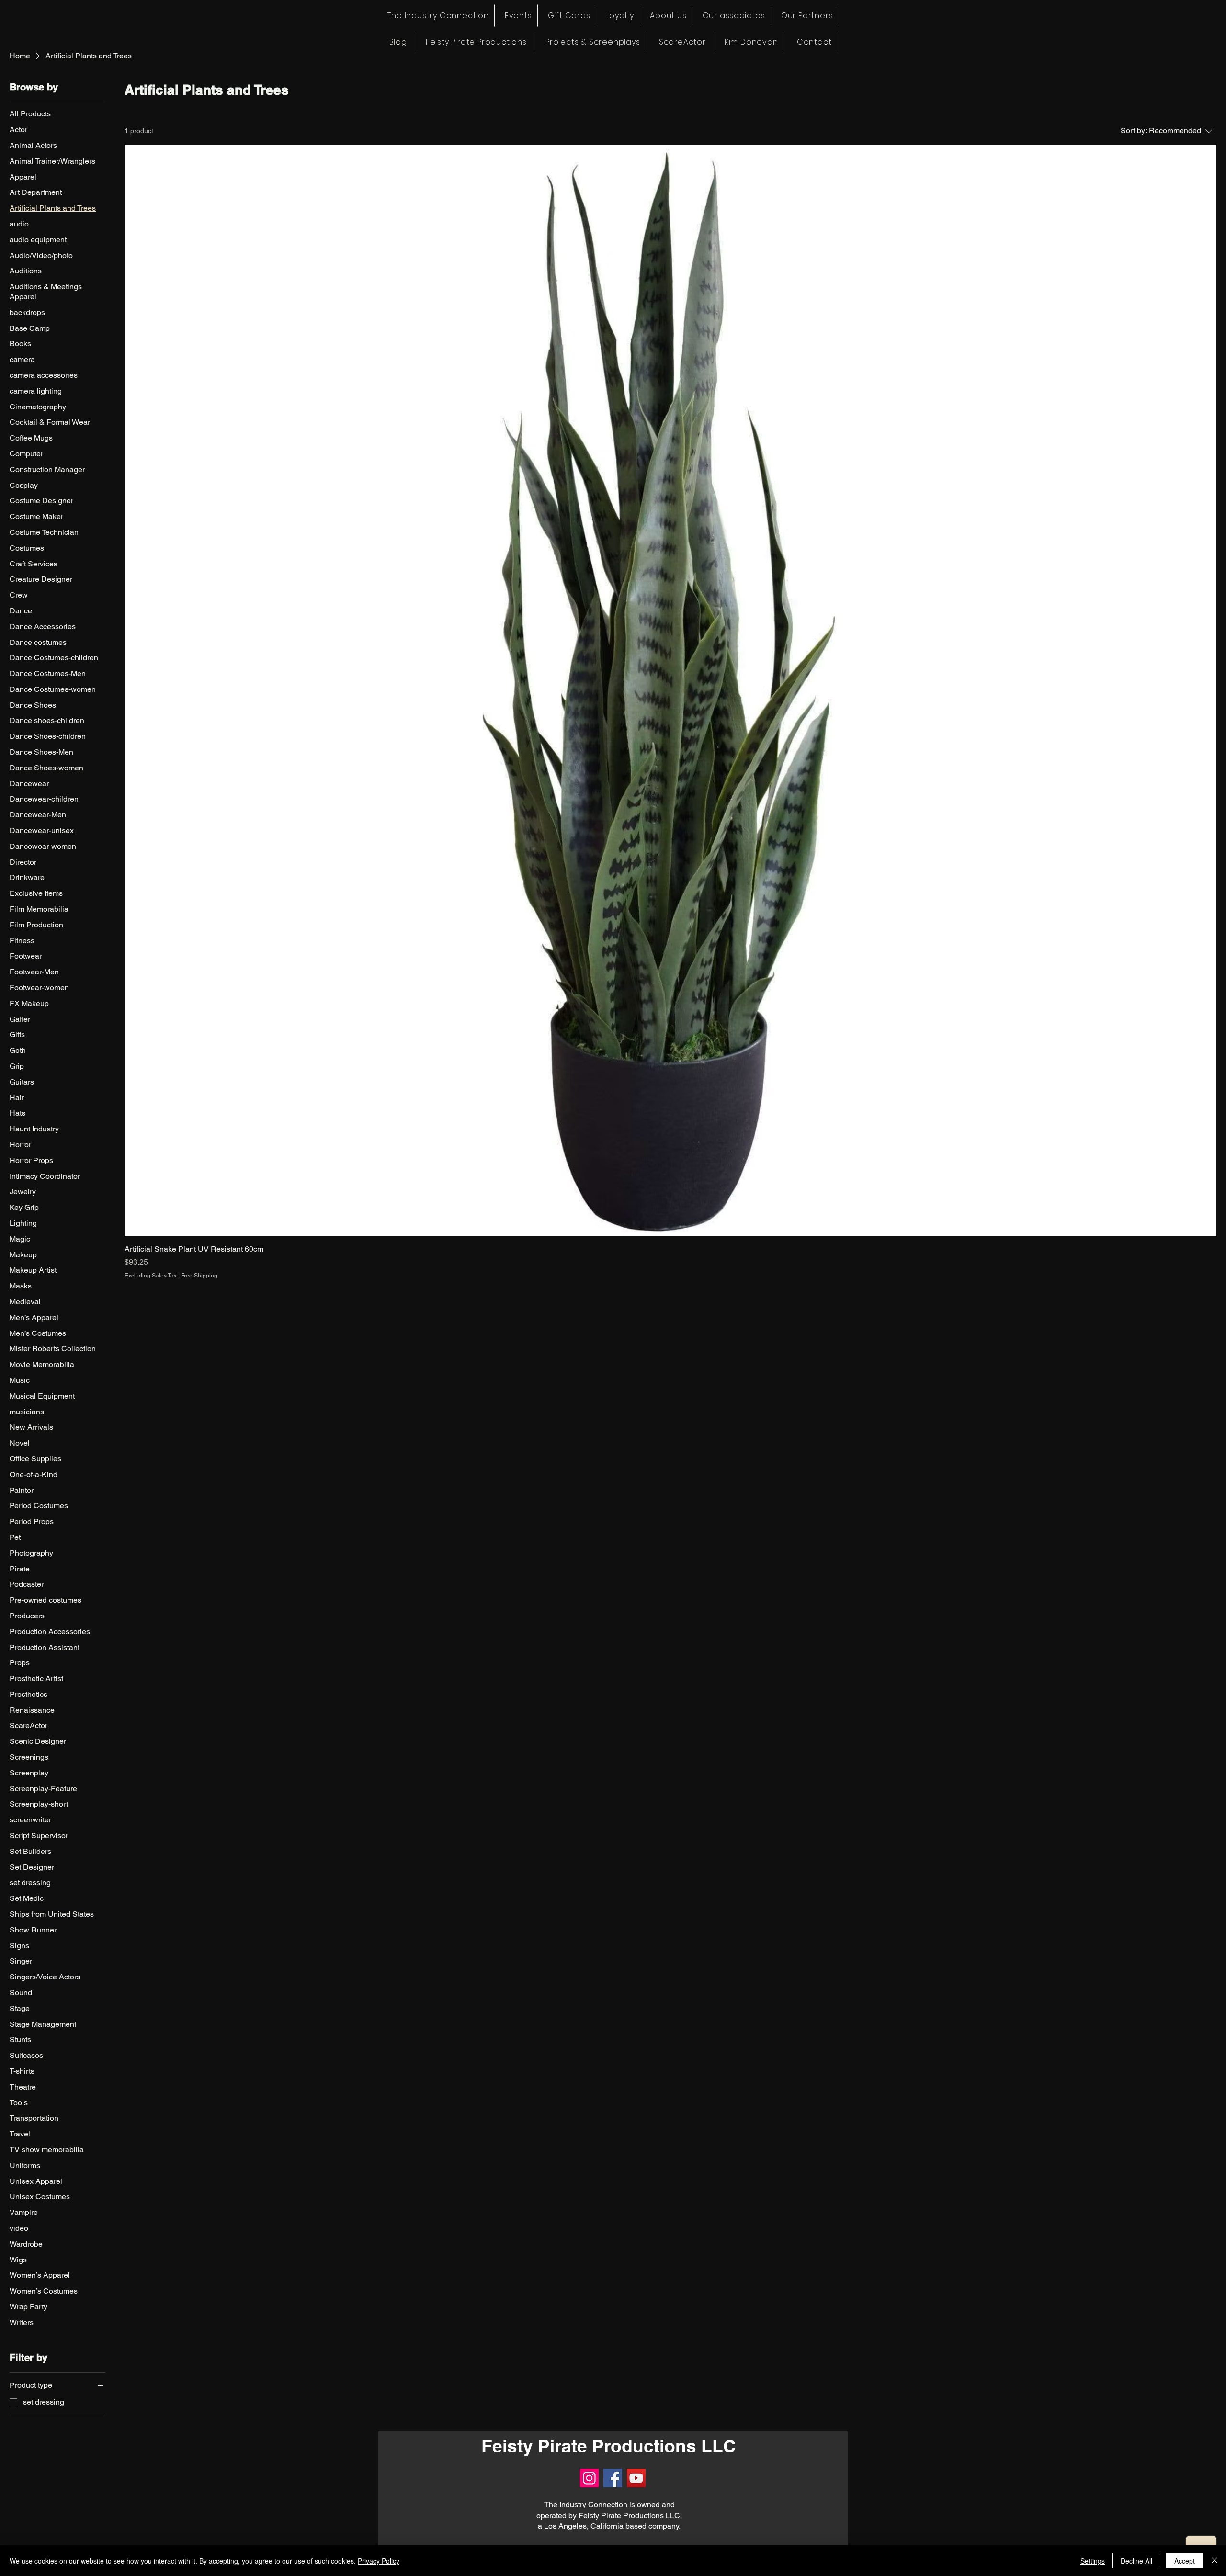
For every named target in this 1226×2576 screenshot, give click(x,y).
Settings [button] (1093, 2561)
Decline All (1136, 2561)
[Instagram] (589, 2478)
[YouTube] (636, 2478)
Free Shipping (199, 1276)
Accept (1185, 2561)
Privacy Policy (379, 2561)
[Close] (1215, 2561)
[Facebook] (613, 2478)
